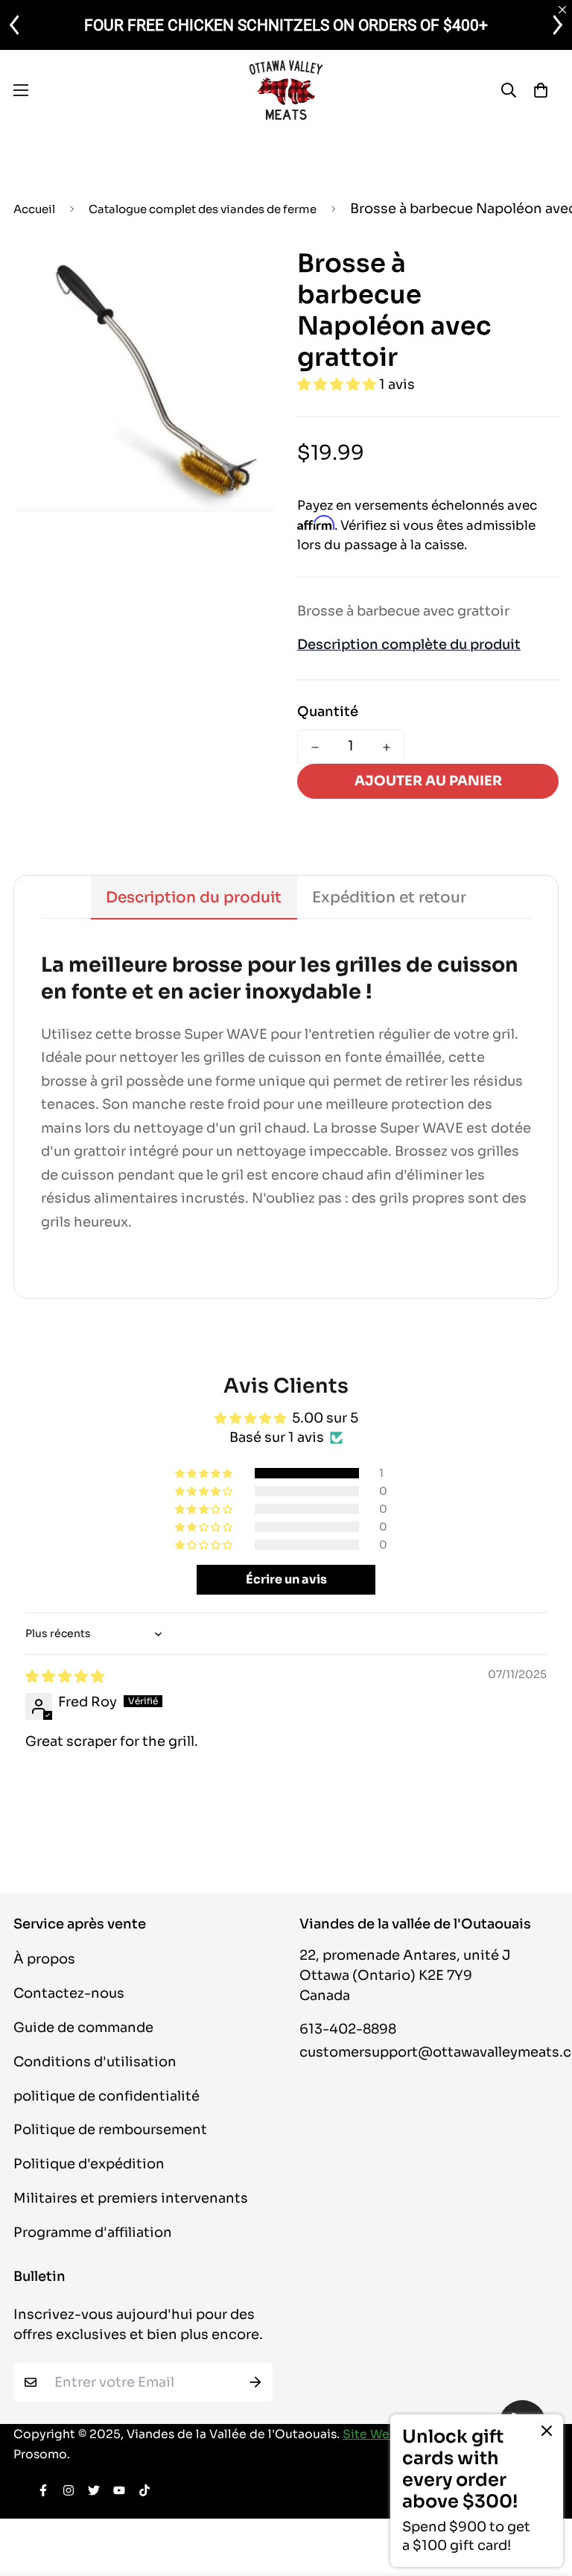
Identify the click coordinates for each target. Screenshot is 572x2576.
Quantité (328, 712)
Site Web (370, 2434)
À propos (44, 1959)
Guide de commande (83, 2028)
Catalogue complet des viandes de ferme (203, 209)
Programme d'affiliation (93, 2232)
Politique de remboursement (110, 2130)
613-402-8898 (348, 2029)
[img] (65, 1677)
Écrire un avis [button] (286, 1579)
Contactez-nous (69, 1993)
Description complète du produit (409, 645)
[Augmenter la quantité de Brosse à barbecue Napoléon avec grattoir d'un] (387, 747)
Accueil (34, 209)
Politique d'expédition (89, 2164)
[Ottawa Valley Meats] (286, 90)
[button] (338, 384)
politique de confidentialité (107, 2096)
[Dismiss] (547, 2431)
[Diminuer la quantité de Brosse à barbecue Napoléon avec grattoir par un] (315, 747)
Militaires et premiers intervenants (131, 2198)
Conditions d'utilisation (95, 2062)
